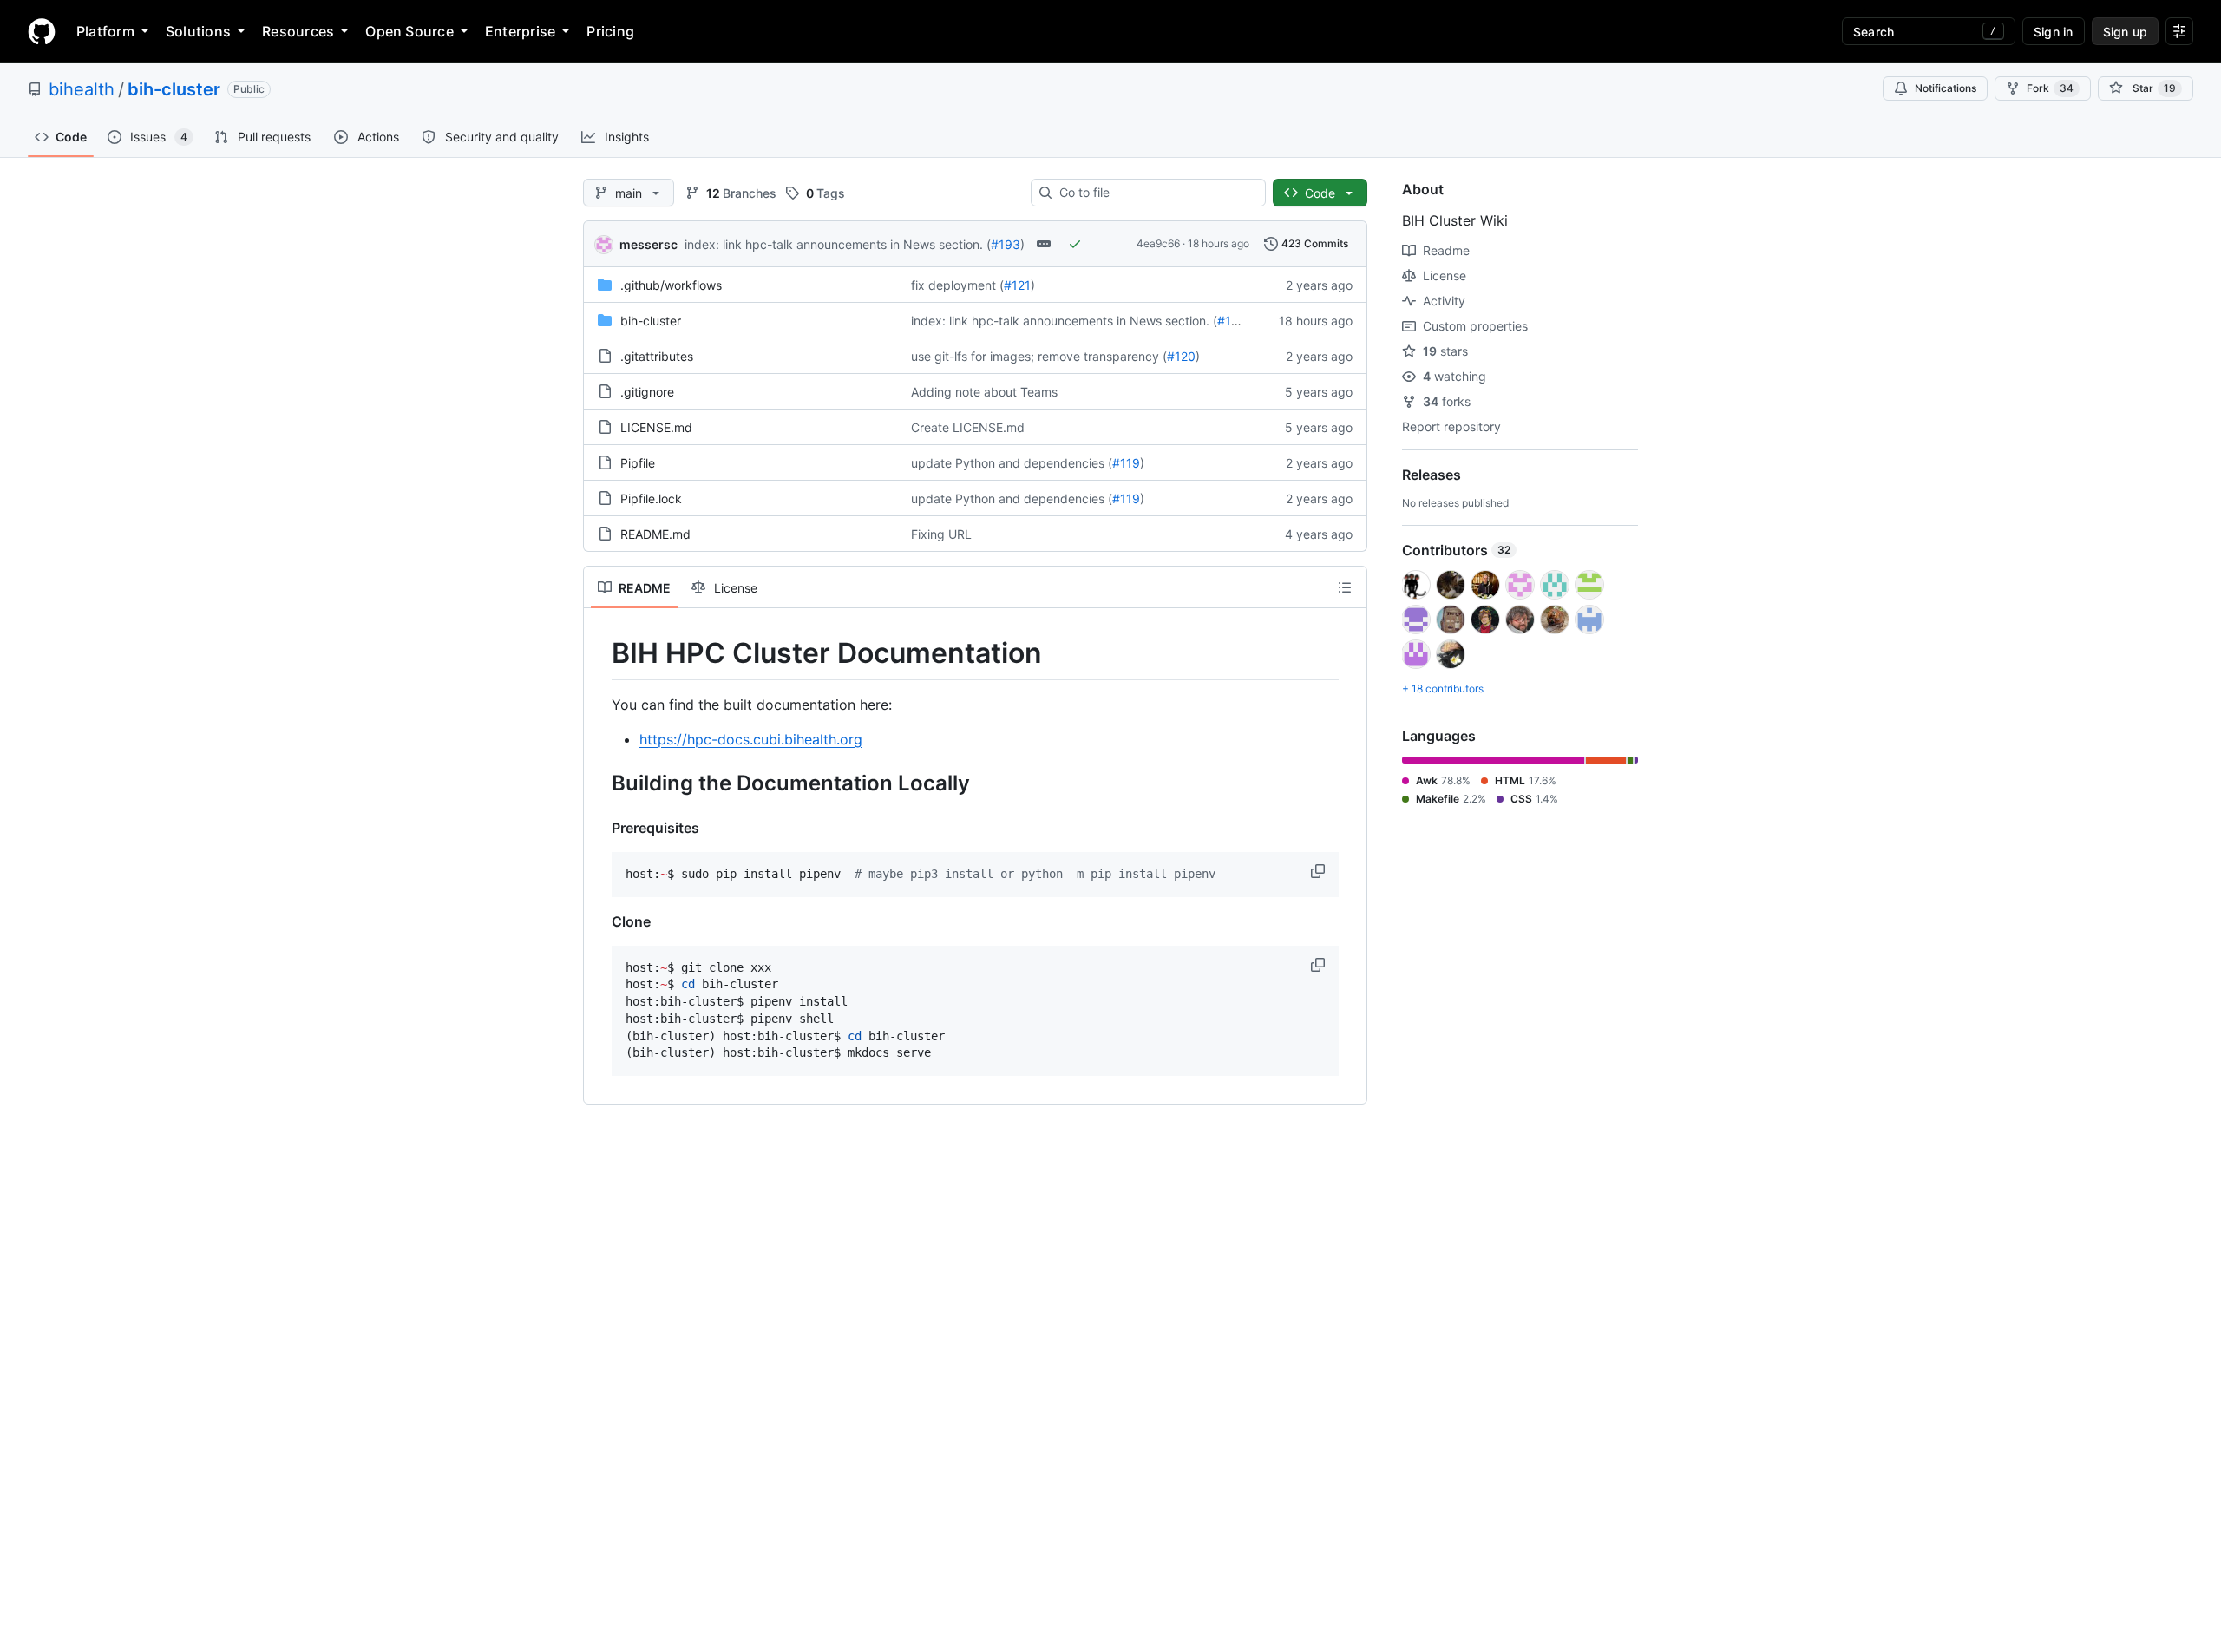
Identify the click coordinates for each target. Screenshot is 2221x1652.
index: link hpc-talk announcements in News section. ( (838, 244)
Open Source (409, 31)
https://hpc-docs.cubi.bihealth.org (751, 739)
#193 (1006, 244)
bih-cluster (174, 89)
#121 (1017, 285)
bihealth (82, 89)
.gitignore (647, 392)
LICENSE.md (656, 427)
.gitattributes (657, 356)
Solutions (198, 31)
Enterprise (520, 31)
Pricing (610, 31)
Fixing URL (941, 534)
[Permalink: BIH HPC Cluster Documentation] (599, 653)
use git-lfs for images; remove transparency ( (1039, 356)
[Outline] (1345, 587)
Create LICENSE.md (968, 427)
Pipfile (638, 463)
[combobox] (1155, 193)
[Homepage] (42, 31)
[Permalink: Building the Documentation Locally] (599, 783)
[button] (1320, 871)
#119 (1126, 463)
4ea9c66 (1158, 243)
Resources (298, 31)
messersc (649, 244)
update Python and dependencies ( (1012, 463)
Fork (2050, 88)
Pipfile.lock (651, 498)
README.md (655, 534)
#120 (1181, 356)
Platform (105, 31)
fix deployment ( (957, 285)
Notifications (1946, 88)
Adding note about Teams (984, 392)
